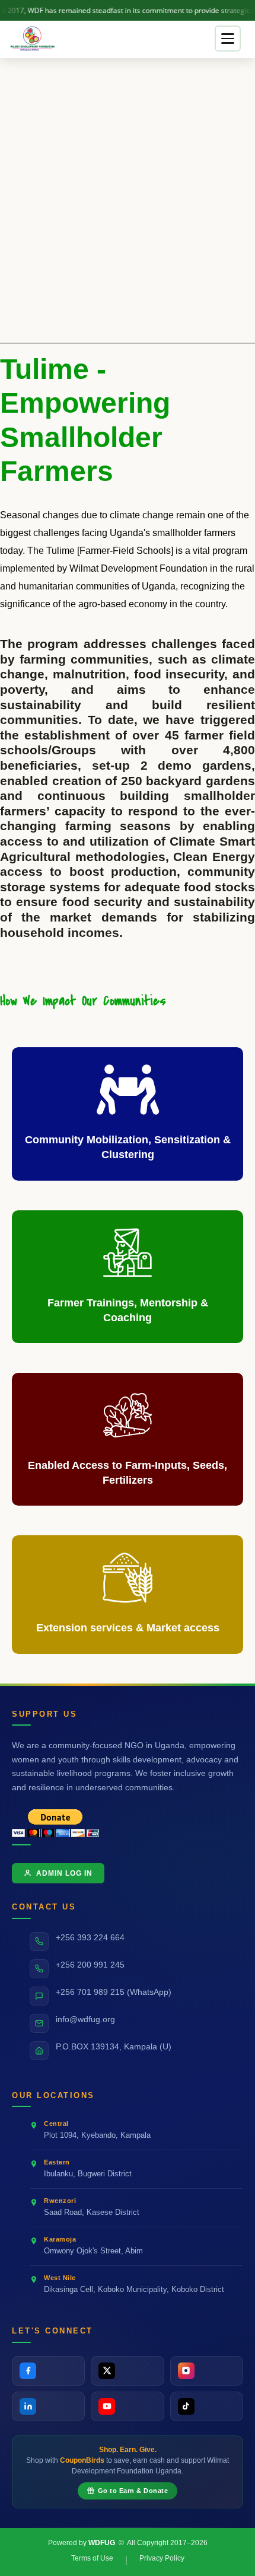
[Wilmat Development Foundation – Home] (33, 39)
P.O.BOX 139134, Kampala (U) (114, 2047)
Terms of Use (92, 2558)
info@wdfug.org (85, 2019)
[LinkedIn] (48, 2406)
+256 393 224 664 (90, 1938)
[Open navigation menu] (228, 39)
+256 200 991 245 (90, 1965)
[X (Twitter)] (127, 2371)
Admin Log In (64, 1873)
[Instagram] (207, 2371)
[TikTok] (207, 2406)
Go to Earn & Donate (133, 2491)
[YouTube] (127, 2406)
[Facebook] (48, 2371)
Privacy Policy (162, 2558)
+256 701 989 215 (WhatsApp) (114, 1992)
